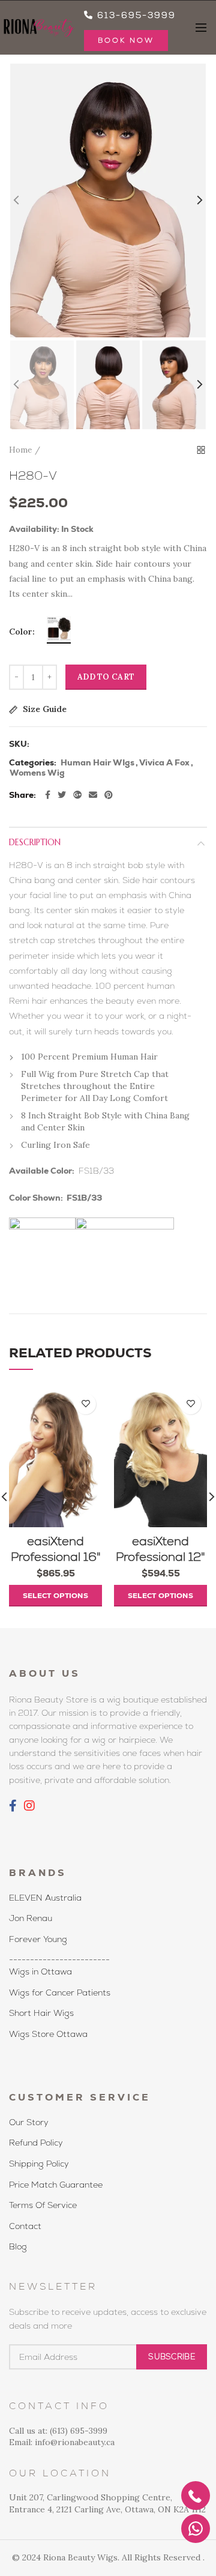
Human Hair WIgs (97, 763)
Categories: (33, 763)
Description (35, 842)
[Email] (93, 795)
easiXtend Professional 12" (160, 1549)
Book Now (126, 40)
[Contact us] (196, 2529)
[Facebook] (48, 795)
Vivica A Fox (164, 763)
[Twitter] (62, 795)
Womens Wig (37, 773)
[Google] (77, 795)
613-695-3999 (135, 15)
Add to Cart (106, 677)
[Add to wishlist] (85, 1404)
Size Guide (43, 710)
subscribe (172, 2357)
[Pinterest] (109, 795)
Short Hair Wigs (41, 2013)
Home (20, 450)
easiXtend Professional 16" (56, 1549)
